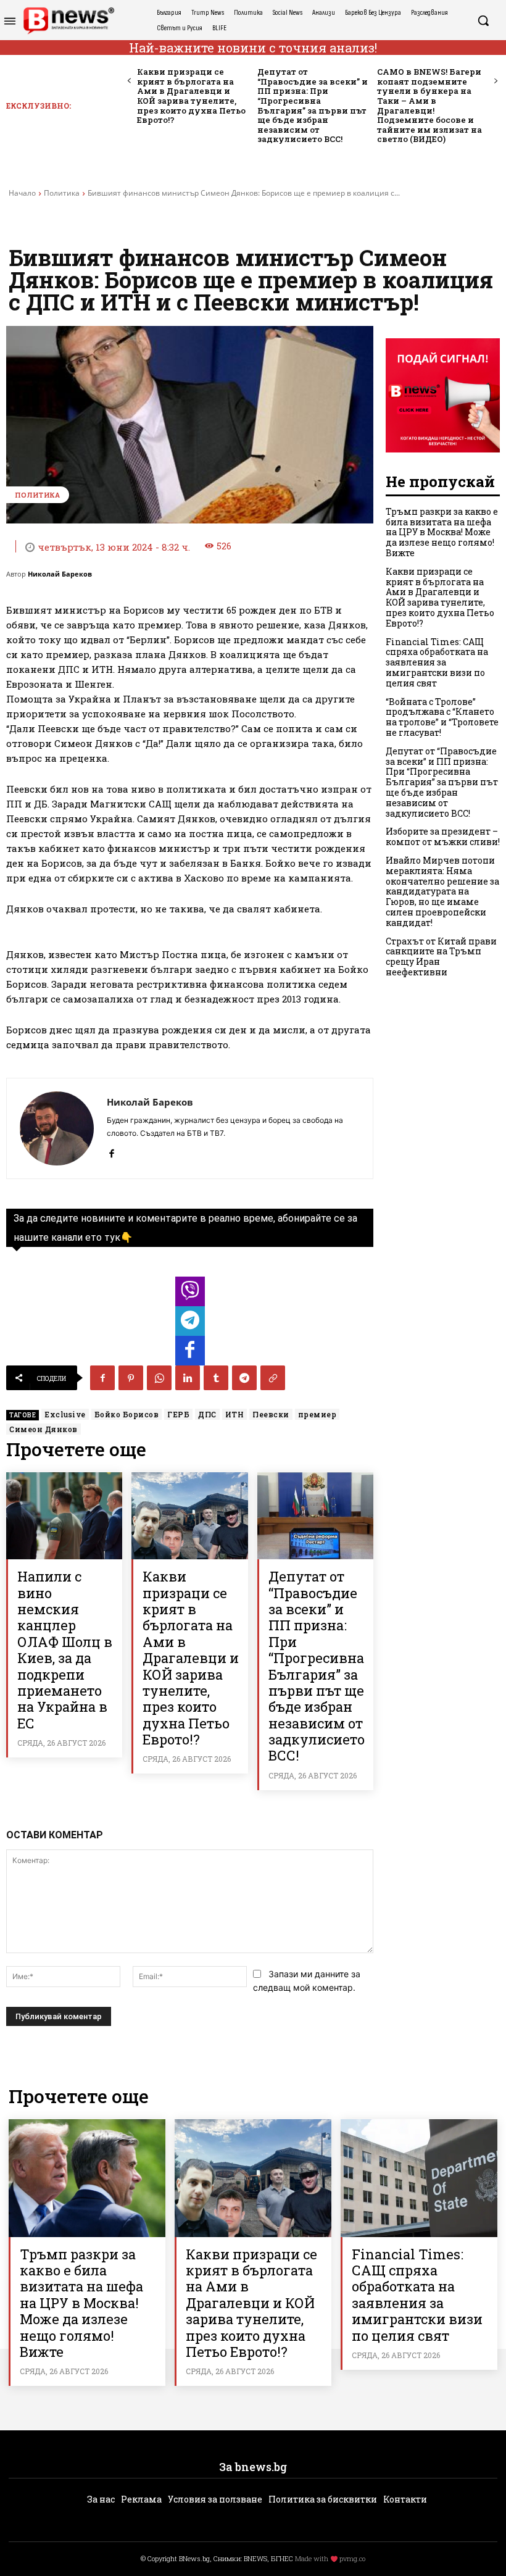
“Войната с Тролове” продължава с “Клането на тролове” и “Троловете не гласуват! (442, 717)
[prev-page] (129, 81)
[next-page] (495, 81)
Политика (62, 193)
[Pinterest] (131, 1378)
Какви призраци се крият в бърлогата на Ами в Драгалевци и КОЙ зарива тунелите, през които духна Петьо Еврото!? (191, 96)
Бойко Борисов (127, 1414)
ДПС (207, 1414)
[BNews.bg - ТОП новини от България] (68, 21)
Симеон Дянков (44, 1429)
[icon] (190, 1295)
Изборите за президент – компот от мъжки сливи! (443, 836)
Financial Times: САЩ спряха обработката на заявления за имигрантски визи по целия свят (437, 662)
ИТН (235, 1414)
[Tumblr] (216, 1378)
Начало (22, 193)
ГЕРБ (178, 1414)
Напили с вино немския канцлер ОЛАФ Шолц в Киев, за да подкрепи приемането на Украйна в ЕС (65, 1650)
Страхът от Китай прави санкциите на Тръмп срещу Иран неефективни (441, 957)
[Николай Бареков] (57, 1128)
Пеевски (271, 1414)
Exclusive (65, 1414)
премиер (317, 1414)
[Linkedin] (188, 1378)
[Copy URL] (273, 1378)
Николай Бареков (60, 574)
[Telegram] (244, 1378)
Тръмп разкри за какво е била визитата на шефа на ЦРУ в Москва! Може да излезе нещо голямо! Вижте (442, 532)
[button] (483, 20)
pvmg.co (352, 2558)
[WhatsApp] (159, 1378)
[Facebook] (111, 1151)
